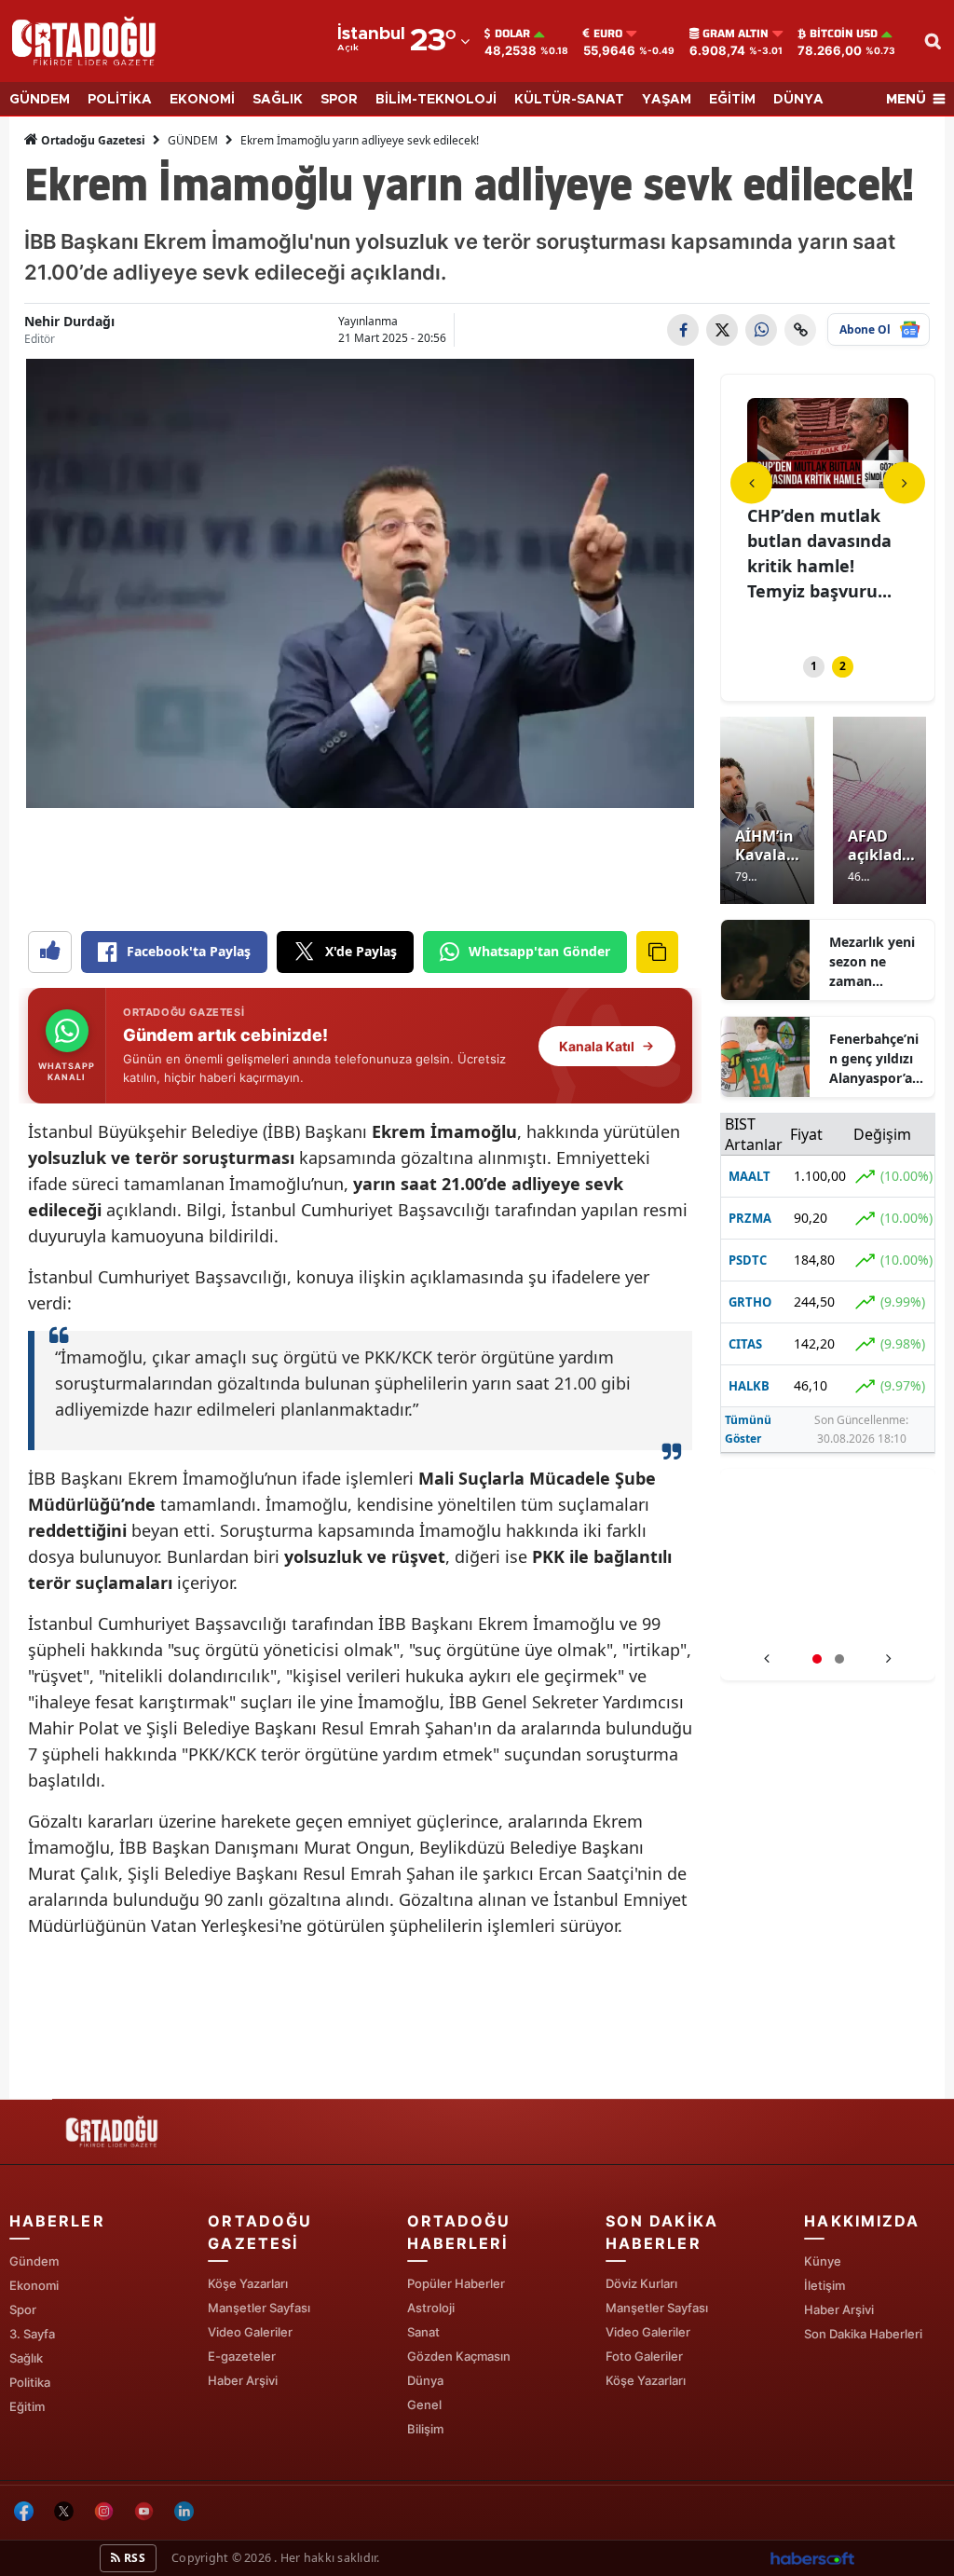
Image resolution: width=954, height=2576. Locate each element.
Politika (30, 2382)
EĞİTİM (732, 100)
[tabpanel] (828, 515)
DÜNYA (798, 100)
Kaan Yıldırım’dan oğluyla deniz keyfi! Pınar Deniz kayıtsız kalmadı (828, 1621)
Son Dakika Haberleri (863, 2334)
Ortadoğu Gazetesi (92, 140)
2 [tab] (843, 666)
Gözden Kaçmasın (459, 2356)
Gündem (34, 2261)
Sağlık (26, 2358)
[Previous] (751, 482)
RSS (133, 2558)
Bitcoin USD (844, 34)
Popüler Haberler (456, 2283)
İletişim (825, 2285)
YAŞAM (667, 100)
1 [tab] (814, 666)
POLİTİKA (120, 100)
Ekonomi (34, 2285)
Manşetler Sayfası (259, 2308)
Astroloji (431, 2308)
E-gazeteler (242, 2356)
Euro (608, 34)
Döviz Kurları (641, 2283)
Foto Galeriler (644, 2356)
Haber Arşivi (243, 2380)
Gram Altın (736, 34)
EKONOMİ (202, 100)
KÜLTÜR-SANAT (569, 100)
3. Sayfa (32, 2334)
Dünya (425, 2380)
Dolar (512, 34)
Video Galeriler (250, 2332)
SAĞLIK (278, 100)
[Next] (904, 482)
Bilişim (425, 2429)
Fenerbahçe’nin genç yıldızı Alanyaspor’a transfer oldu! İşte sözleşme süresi (874, 1059)
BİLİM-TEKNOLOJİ (436, 100)
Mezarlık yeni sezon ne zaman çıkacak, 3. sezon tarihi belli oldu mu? (875, 962)
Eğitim (27, 2406)
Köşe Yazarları (248, 2283)
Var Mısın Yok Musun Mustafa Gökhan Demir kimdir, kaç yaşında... (813, 566)
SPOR (339, 100)
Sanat (423, 2332)
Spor (23, 2309)
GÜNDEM (40, 100)
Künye (823, 2261)
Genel (424, 2405)
